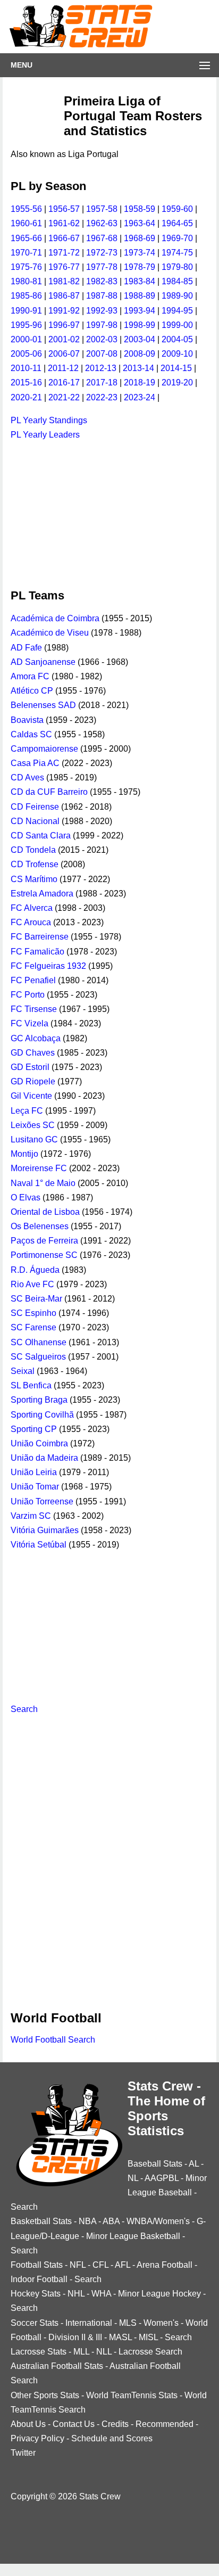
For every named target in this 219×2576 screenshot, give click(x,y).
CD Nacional (35, 821)
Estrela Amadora (42, 894)
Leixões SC (33, 1125)
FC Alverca (32, 908)
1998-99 (140, 325)
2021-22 (64, 397)
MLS (128, 2323)
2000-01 (26, 339)
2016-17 (64, 382)
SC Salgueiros (38, 1357)
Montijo (24, 1154)
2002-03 (102, 339)
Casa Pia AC (35, 763)
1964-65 (177, 223)
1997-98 (102, 325)
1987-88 (102, 296)
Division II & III (75, 2337)
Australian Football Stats (57, 2366)
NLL (104, 2352)
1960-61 (26, 223)
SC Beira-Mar (36, 1299)
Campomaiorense (44, 749)
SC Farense (33, 1327)
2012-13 (101, 368)
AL (194, 2164)
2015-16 (26, 382)
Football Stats (37, 2265)
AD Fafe (26, 648)
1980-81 (26, 281)
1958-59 (140, 209)
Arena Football (165, 2265)
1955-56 (26, 209)
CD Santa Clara (41, 836)
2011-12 (63, 368)
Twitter (23, 2453)
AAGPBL (162, 2178)
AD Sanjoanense (43, 662)
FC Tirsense (34, 1009)
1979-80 (177, 267)
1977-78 (102, 267)
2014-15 (176, 368)
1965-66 (26, 238)
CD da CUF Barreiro (49, 792)
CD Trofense (35, 864)
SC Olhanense (39, 1342)
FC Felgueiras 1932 (48, 966)
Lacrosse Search (150, 2352)
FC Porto (28, 995)
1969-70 (177, 238)
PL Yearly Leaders (45, 435)
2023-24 (140, 397)
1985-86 (26, 296)
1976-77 (64, 267)
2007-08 (102, 354)
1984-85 (177, 281)
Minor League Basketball (133, 2236)
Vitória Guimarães (45, 1530)
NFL (78, 2265)
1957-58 (102, 209)
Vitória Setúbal (39, 1545)
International (89, 2323)
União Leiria (34, 1472)
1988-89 (140, 296)
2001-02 (64, 339)
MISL (148, 2337)
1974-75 (177, 253)
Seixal (23, 1371)
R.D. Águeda (35, 1270)
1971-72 (64, 253)
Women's (161, 2323)
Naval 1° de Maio (43, 1183)
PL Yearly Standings (49, 420)
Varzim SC (31, 1516)
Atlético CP (32, 691)
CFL (100, 2265)
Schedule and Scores (112, 2438)
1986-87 (64, 296)
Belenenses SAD (43, 705)
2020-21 (26, 397)
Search (24, 1709)
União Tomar (35, 1487)
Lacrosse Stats (39, 2352)
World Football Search (53, 2040)
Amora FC (30, 676)
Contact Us (74, 2424)
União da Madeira (44, 1458)
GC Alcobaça (36, 1038)
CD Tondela (33, 850)
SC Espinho (33, 1313)
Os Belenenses (40, 1226)
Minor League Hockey (159, 2294)
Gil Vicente (31, 1096)
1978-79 (140, 267)
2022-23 (102, 397)
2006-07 (64, 354)
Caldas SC (31, 734)
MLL (81, 2352)
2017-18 (102, 382)
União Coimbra (39, 1443)
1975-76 (26, 267)
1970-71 (26, 253)
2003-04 (140, 339)
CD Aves (27, 777)
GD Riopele (33, 1081)
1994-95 (177, 311)
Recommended (165, 2424)
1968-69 (140, 238)
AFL (123, 2265)
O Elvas (26, 1198)
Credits (115, 2424)
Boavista (27, 720)
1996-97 (64, 325)
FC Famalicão (37, 952)
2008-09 (140, 354)
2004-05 (177, 339)
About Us (28, 2424)
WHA (101, 2294)
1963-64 (140, 223)
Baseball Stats (155, 2164)
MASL (120, 2337)
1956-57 (64, 209)
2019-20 (177, 382)
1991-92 (64, 311)
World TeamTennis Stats (132, 2395)
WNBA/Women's (158, 2221)
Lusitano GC (34, 1139)
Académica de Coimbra (55, 618)
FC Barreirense (40, 937)
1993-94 (140, 311)
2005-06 (26, 354)
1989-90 (177, 296)
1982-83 (102, 281)
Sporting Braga (39, 1400)
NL (133, 2178)
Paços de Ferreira (44, 1241)
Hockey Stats (36, 2294)
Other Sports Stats (45, 2395)
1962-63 (102, 223)
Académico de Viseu (50, 633)
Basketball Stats (41, 2221)
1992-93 (102, 311)
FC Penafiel (33, 980)
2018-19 (140, 382)
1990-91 (26, 311)
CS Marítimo (34, 879)
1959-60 (177, 209)
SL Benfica (31, 1385)
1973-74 (140, 253)
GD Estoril (30, 1067)
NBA (87, 2221)
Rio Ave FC (32, 1284)
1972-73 (102, 253)
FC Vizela (30, 1023)
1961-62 (64, 223)
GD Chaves (33, 1053)
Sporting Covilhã (42, 1415)
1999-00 (177, 325)
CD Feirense (35, 807)
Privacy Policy (37, 2438)
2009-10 (177, 354)
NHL (76, 2294)
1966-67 (64, 238)
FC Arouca (31, 922)
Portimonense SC (44, 1255)
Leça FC (27, 1111)
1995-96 (26, 325)
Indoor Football (39, 2279)
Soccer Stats (35, 2323)
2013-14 (138, 368)
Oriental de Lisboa (45, 1212)
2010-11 (26, 368)
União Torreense (42, 1501)
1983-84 (140, 281)
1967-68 (102, 238)
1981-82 (64, 281)
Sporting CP (34, 1429)
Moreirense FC (39, 1168)
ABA (111, 2221)
